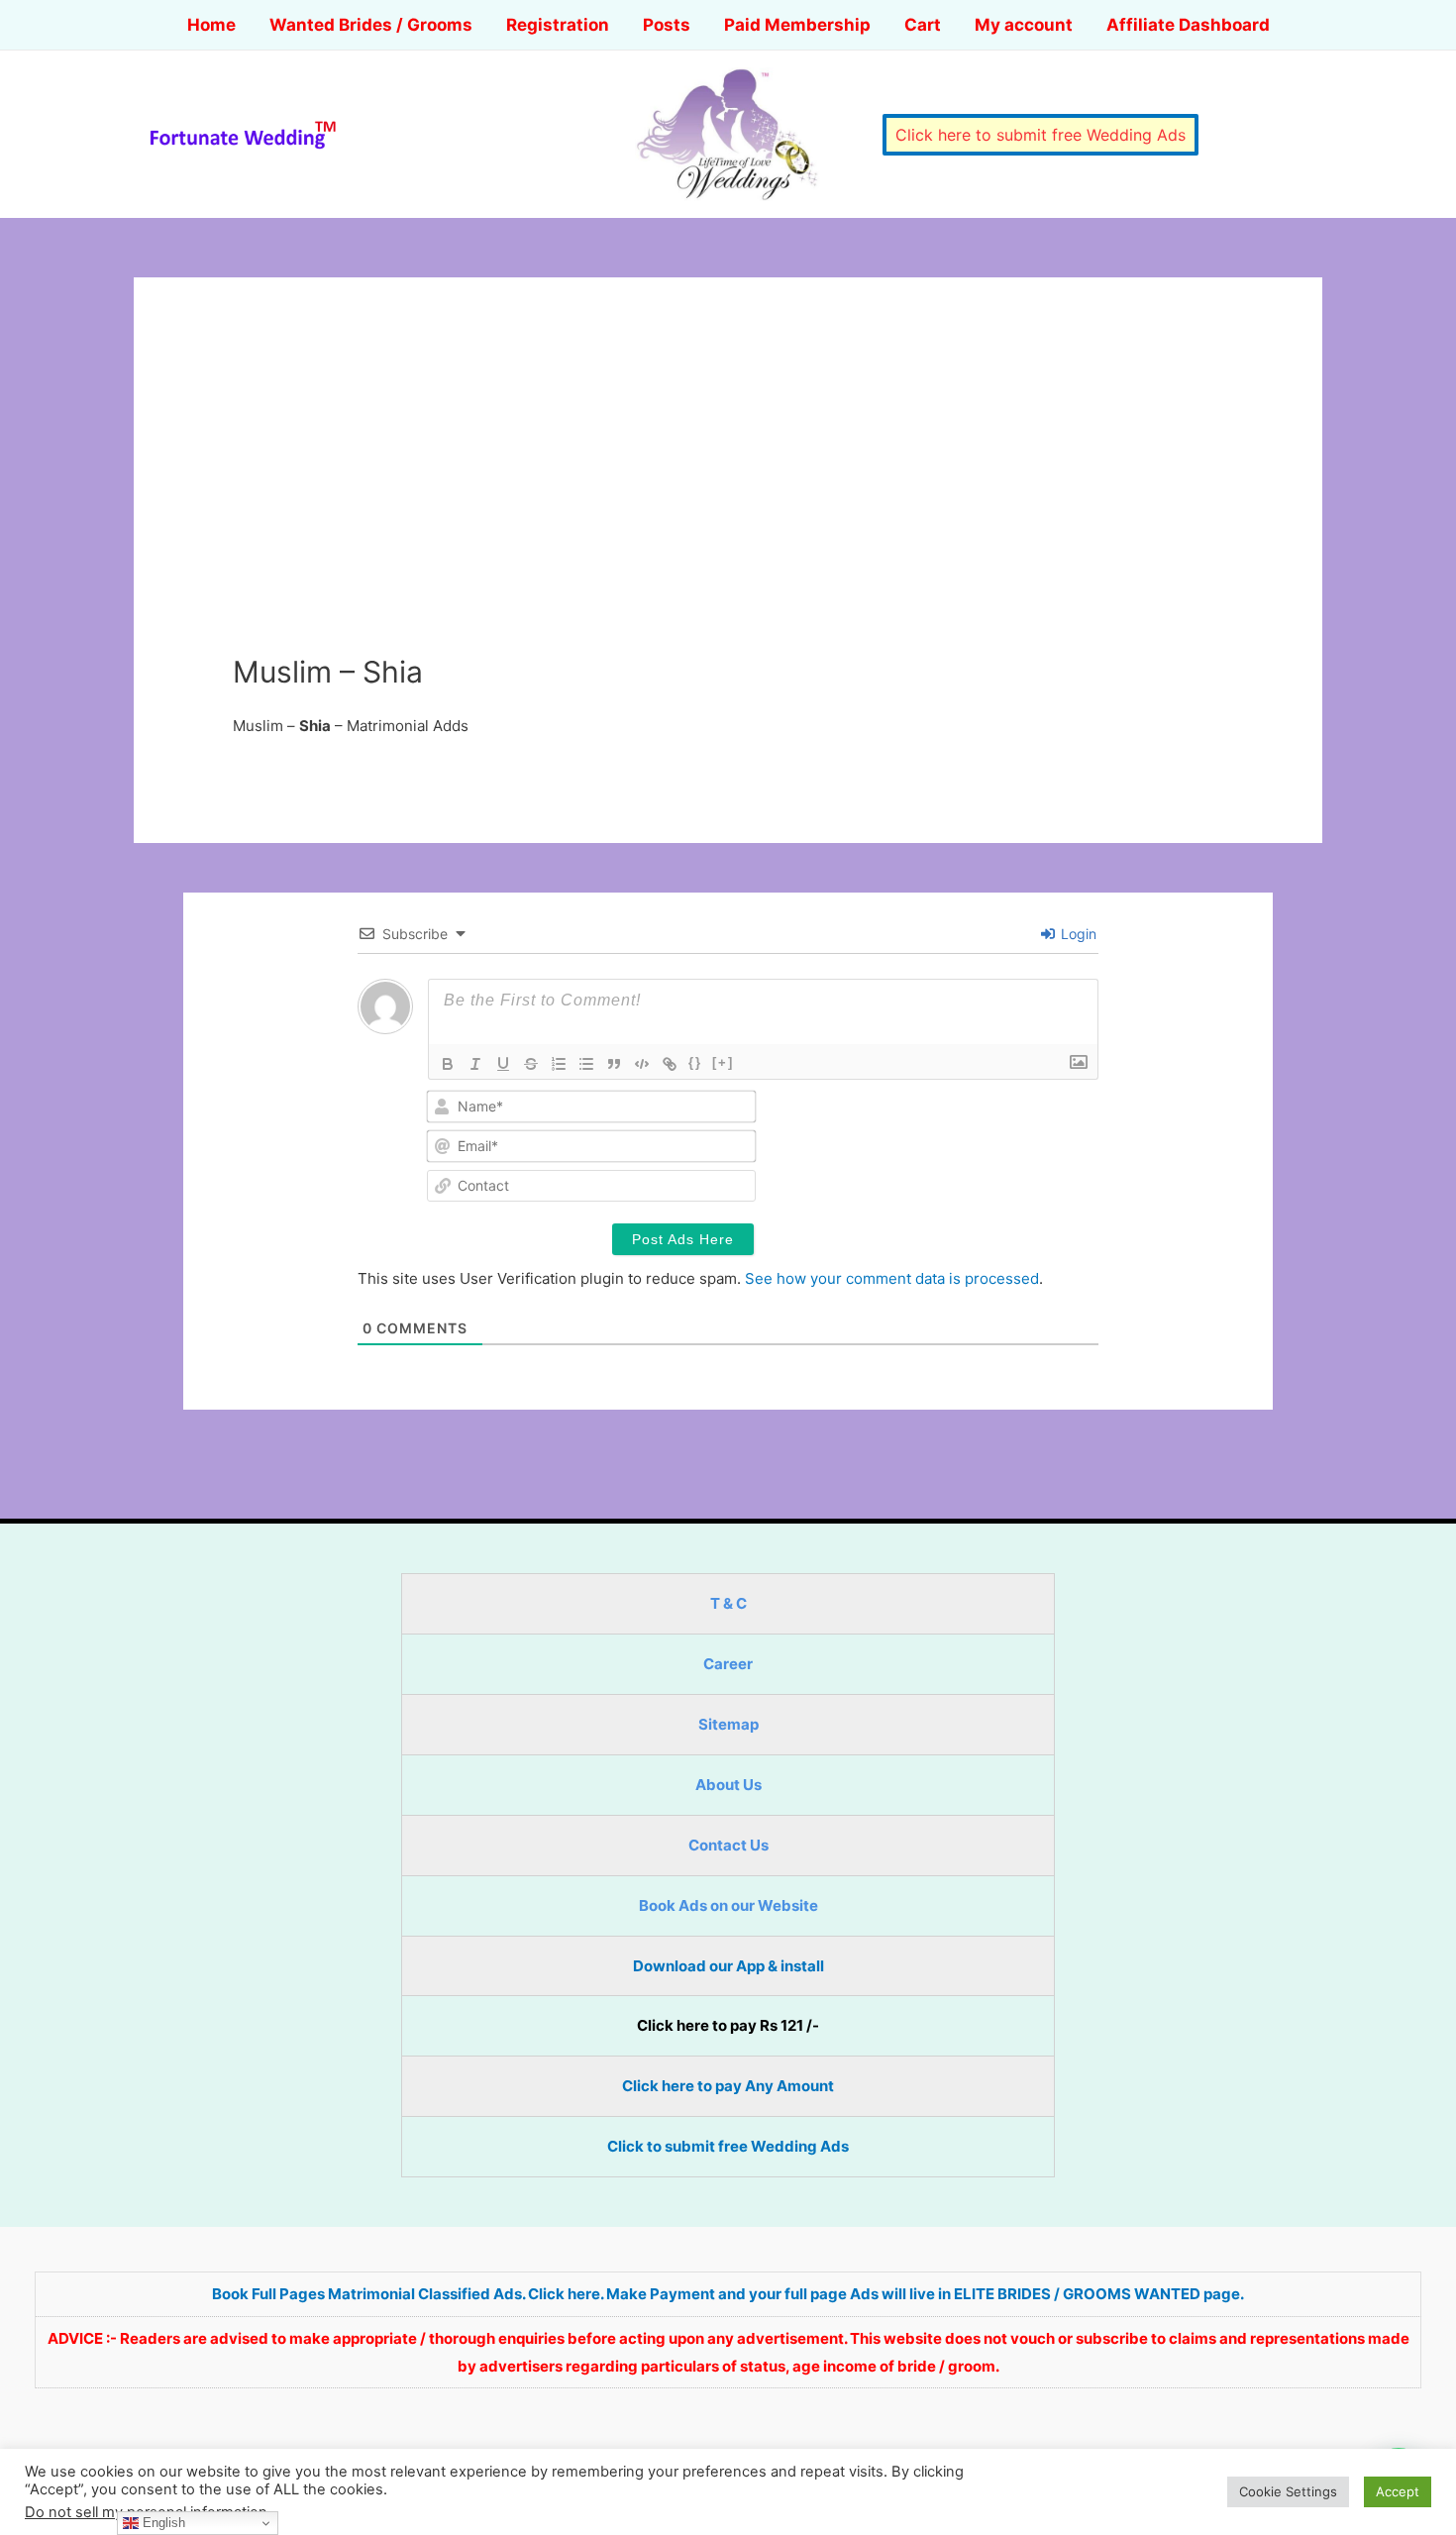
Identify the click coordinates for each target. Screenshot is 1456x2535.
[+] (723, 1062)
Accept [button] (1398, 2491)
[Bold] (448, 1064)
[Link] (670, 1064)
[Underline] (503, 1064)
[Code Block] (642, 1064)
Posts (667, 25)
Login (1077, 934)
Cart (923, 25)
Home (211, 25)
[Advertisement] (728, 505)
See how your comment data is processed (892, 1278)
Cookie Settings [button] (1288, 2491)
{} (695, 1062)
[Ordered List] (559, 1064)
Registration (558, 25)
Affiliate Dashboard (1188, 25)
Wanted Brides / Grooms (371, 25)
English (162, 2523)
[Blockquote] (614, 1064)
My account (1024, 25)
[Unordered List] (586, 1064)
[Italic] (475, 1064)
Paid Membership (797, 25)
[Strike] (531, 1064)
